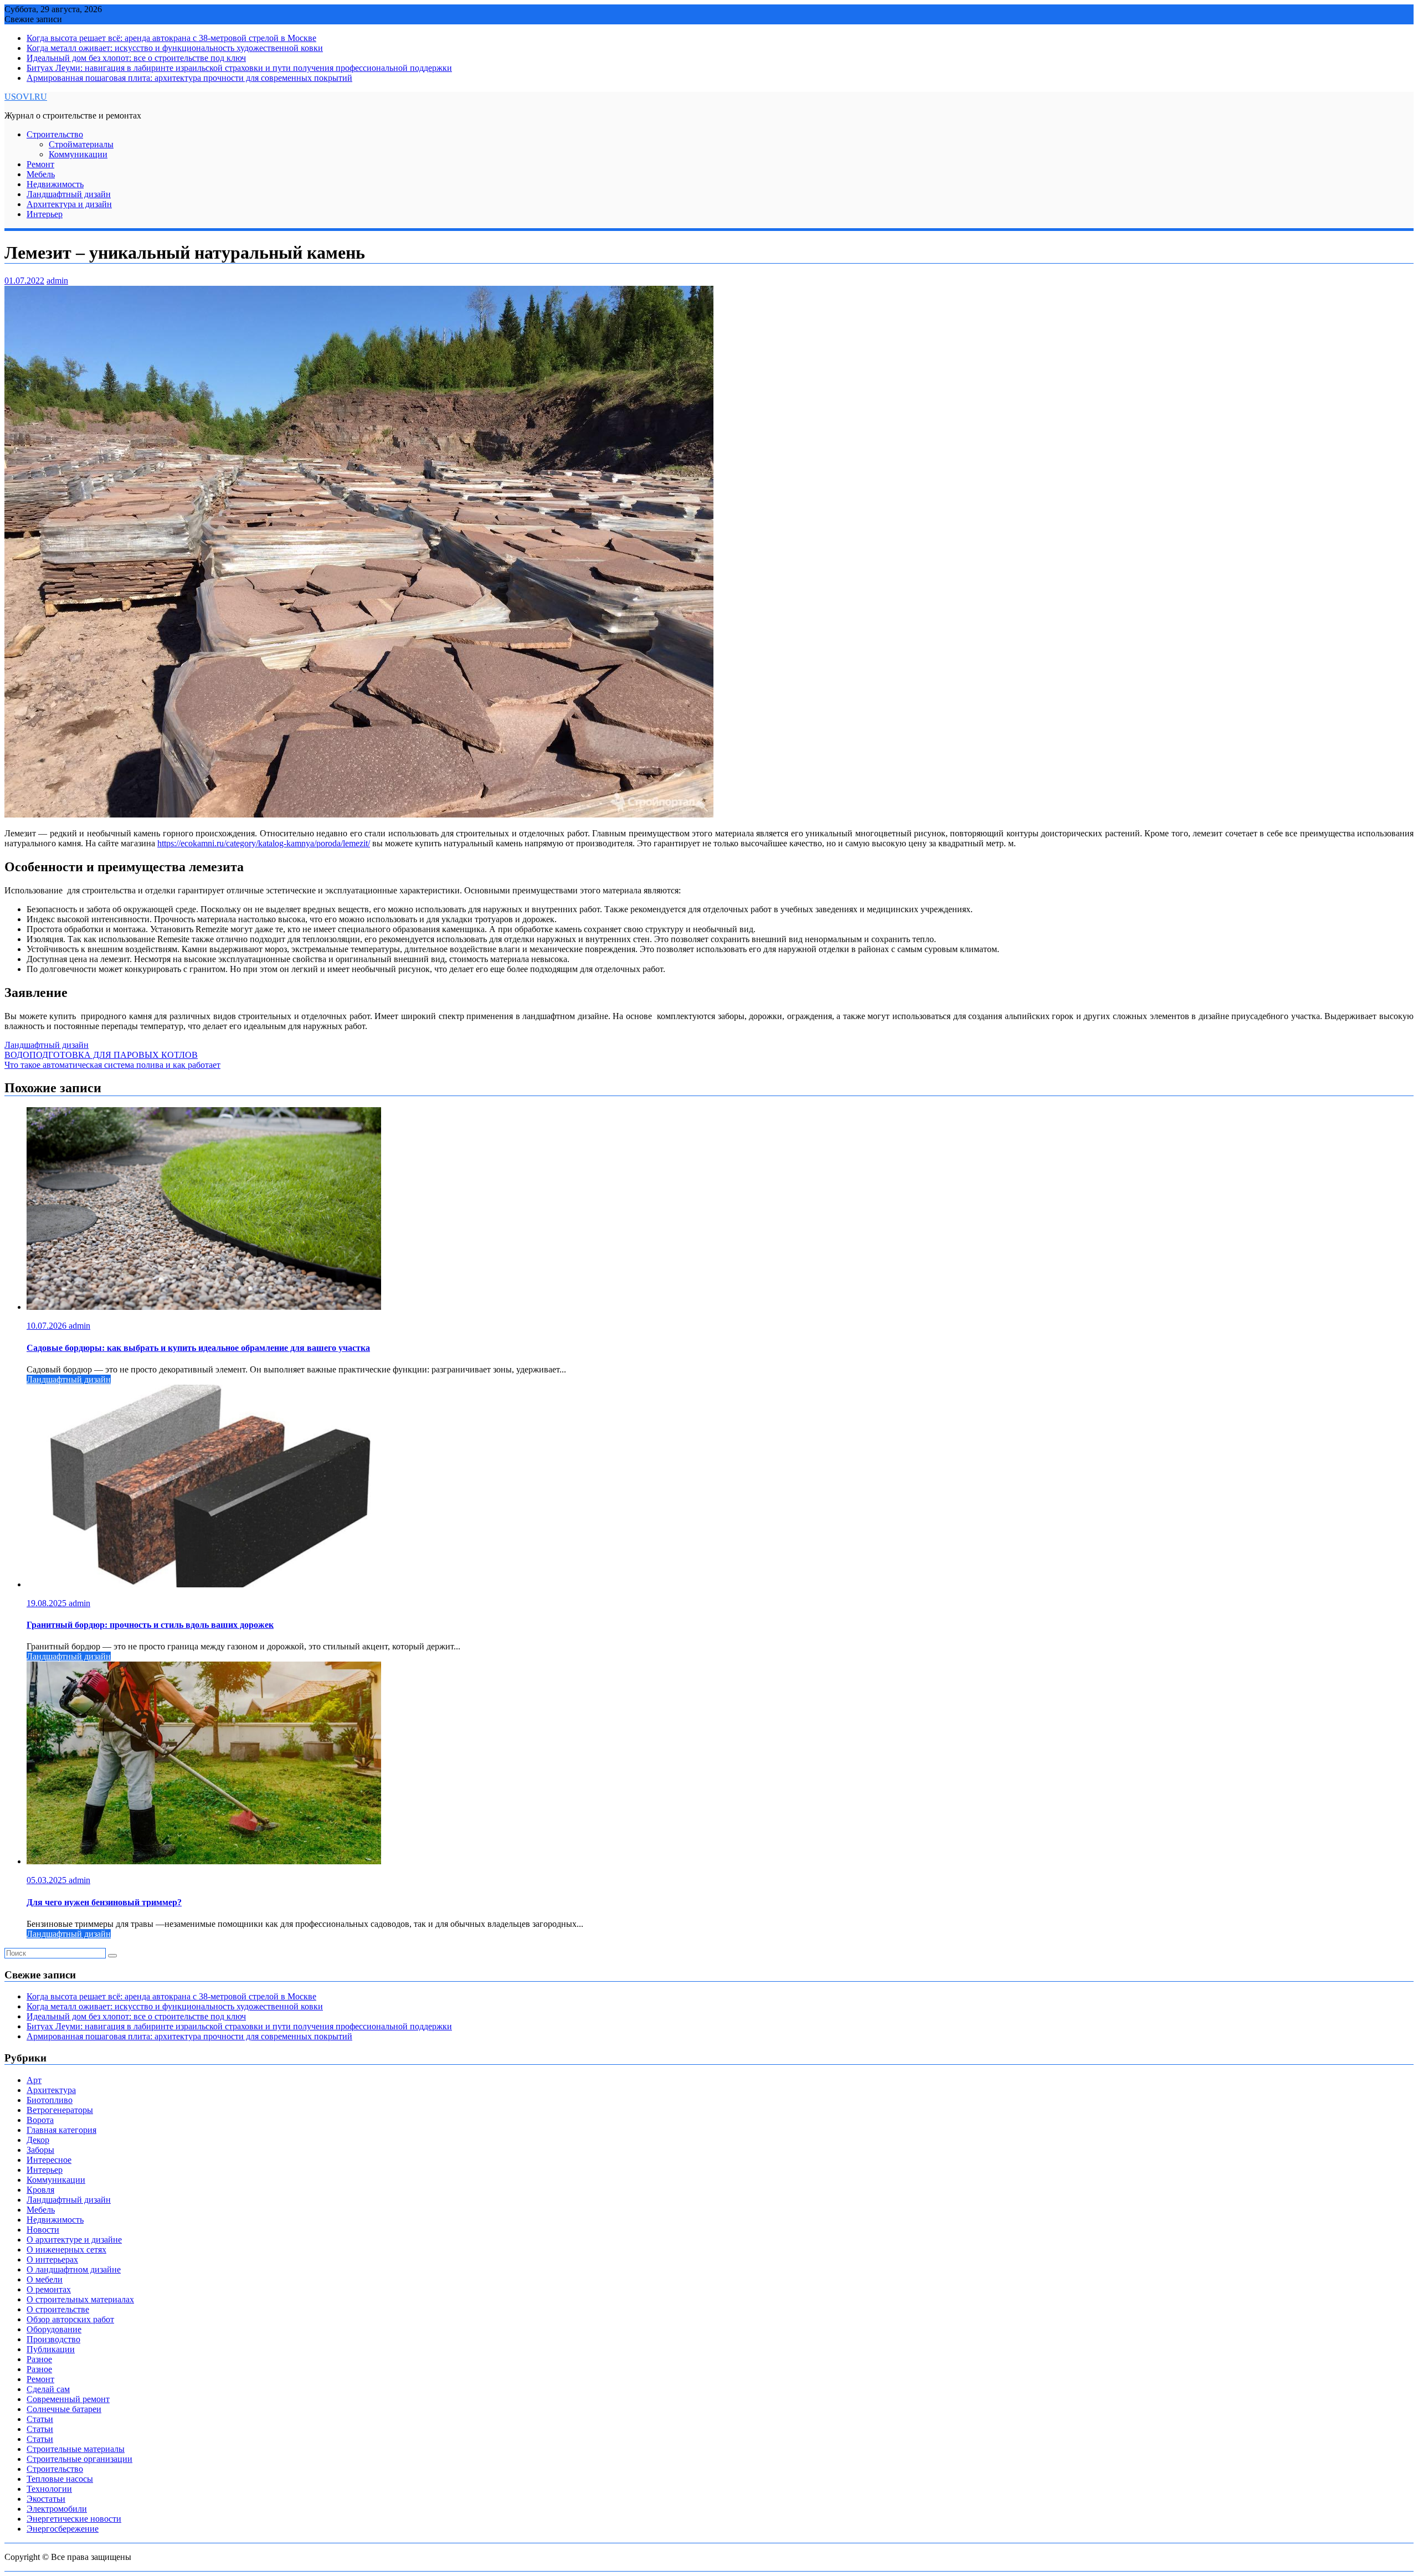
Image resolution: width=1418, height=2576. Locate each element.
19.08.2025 (48, 1603)
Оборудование (54, 2329)
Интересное (49, 2160)
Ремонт (40, 164)
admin (57, 281)
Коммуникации (78, 154)
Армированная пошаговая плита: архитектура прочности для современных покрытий (189, 78)
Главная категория (61, 2130)
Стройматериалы (81, 144)
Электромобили (57, 2509)
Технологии (49, 2489)
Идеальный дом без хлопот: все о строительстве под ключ (136, 58)
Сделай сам (48, 2389)
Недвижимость (55, 184)
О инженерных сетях (66, 2249)
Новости (43, 2230)
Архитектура (51, 2090)
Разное (39, 2359)
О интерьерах (52, 2259)
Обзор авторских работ (70, 2319)
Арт (34, 2080)
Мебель (41, 174)
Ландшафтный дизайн (69, 194)
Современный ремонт (68, 2399)
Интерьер (45, 214)
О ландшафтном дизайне (74, 2269)
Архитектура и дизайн (69, 204)
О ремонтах (49, 2289)
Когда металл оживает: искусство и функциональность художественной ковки (175, 48)
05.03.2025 (48, 1880)
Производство (53, 2339)
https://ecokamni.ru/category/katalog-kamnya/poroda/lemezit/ (264, 843)
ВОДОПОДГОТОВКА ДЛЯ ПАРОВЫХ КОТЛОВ (101, 1055)
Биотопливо (50, 2100)
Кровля (40, 2190)
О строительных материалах (80, 2299)
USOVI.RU (26, 97)
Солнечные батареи (64, 2409)
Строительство (55, 134)
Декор (38, 2140)
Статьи (40, 2419)
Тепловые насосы (60, 2479)
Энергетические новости (74, 2519)
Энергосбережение (63, 2529)
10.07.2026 (48, 1326)
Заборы (40, 2150)
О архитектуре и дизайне (74, 2240)
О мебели (45, 2279)
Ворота (40, 2120)
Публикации (51, 2349)
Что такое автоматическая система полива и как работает (112, 1065)
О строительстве (58, 2309)
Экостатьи (46, 2499)
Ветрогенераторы (60, 2110)
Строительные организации (79, 2459)
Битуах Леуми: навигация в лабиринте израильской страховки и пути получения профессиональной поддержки (239, 68)
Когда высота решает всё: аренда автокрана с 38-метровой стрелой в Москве (171, 38)
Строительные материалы (76, 2449)
